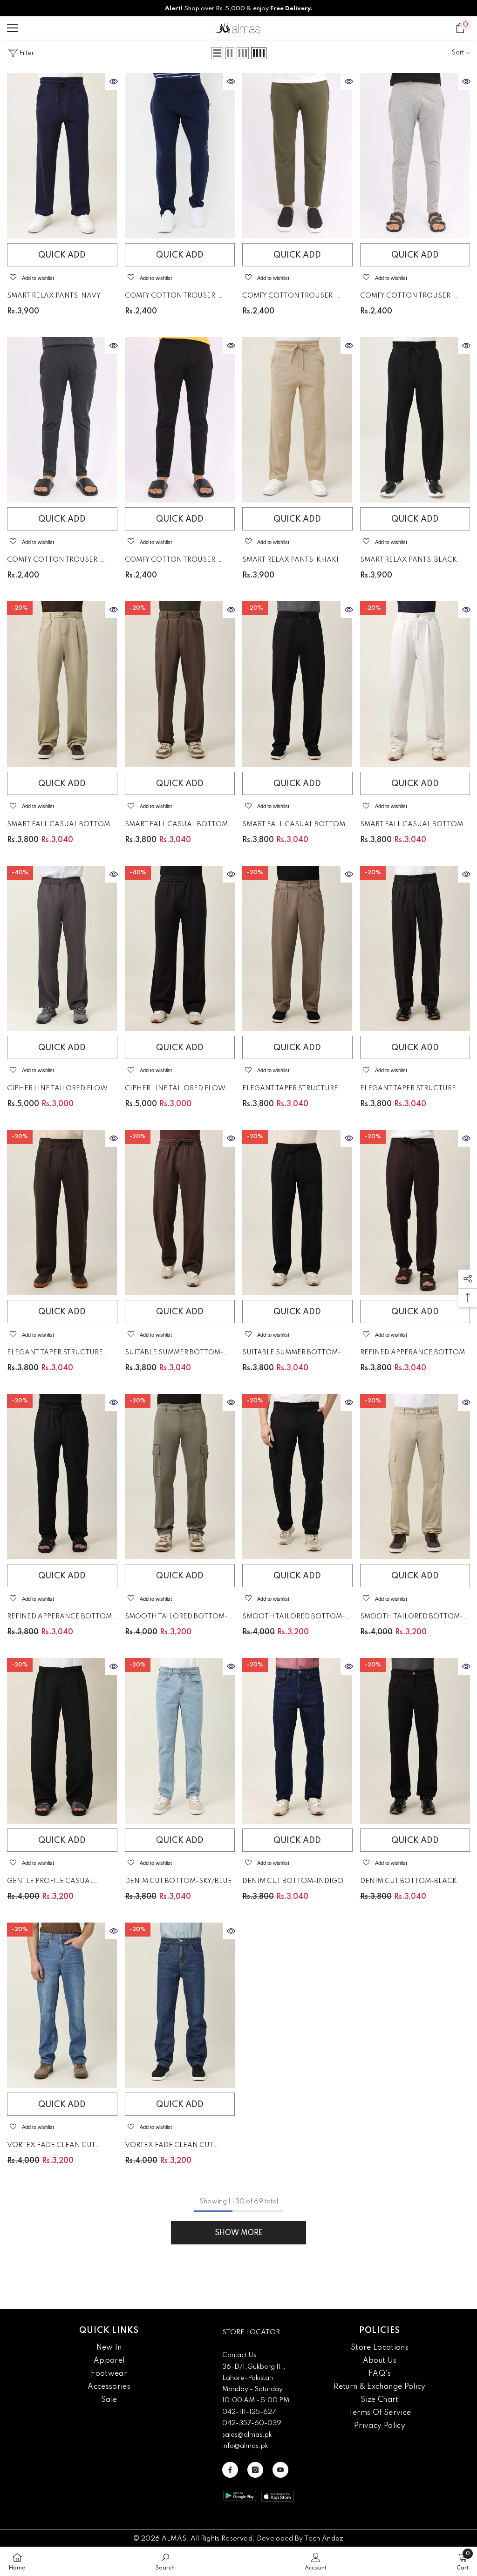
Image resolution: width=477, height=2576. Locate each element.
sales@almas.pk (247, 2435)
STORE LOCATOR (251, 2332)
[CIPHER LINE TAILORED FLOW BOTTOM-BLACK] (180, 948)
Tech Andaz (324, 2539)
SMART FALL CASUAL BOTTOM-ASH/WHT (413, 826)
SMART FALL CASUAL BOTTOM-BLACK (295, 826)
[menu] (13, 28)
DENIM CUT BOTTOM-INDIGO (293, 1881)
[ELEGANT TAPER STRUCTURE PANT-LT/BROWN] (297, 948)
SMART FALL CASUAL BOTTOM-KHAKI (60, 826)
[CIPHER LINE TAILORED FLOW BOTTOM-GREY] (62, 948)
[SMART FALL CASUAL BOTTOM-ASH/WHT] (415, 684)
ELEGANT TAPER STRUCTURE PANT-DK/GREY (408, 1090)
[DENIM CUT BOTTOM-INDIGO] (297, 1741)
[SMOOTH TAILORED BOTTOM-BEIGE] (415, 1477)
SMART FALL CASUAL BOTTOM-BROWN (178, 826)
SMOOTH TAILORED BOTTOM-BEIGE (412, 1618)
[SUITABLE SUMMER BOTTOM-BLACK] (297, 1213)
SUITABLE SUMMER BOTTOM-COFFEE (174, 1354)
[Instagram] (255, 2470)
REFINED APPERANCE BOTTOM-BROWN (414, 1354)
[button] (217, 53)
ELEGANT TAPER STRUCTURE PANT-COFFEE (55, 1354)
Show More (239, 2233)
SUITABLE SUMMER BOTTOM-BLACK (292, 1354)
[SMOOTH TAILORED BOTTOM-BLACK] (297, 1477)
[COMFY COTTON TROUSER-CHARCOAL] (62, 420)
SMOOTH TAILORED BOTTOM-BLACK (294, 1618)
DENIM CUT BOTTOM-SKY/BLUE (178, 1881)
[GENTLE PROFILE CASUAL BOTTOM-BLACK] (62, 1741)
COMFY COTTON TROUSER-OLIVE (289, 297)
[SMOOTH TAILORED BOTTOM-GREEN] (180, 1477)
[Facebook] (230, 2470)
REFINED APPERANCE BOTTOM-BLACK (61, 1618)
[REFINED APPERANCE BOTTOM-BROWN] (415, 1213)
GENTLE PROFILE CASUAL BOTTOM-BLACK (50, 1883)
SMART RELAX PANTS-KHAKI (290, 560)
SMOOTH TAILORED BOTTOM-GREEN (176, 1618)
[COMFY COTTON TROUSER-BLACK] (180, 420)
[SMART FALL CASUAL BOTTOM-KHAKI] (62, 684)
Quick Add (62, 255)
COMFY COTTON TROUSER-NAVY (172, 297)
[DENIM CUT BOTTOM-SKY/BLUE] (180, 1741)
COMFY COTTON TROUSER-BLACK (172, 561)
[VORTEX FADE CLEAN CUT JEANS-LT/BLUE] (62, 2005)
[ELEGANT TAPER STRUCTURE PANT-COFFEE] (62, 1213)
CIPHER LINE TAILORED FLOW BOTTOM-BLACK (175, 1090)
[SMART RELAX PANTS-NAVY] (62, 156)
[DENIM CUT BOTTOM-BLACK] (415, 1741)
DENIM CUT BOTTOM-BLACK (409, 1881)
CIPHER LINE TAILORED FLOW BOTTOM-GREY (57, 1090)
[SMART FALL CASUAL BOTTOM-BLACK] (297, 684)
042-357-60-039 (252, 2423)
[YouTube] (280, 2470)
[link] (165, 2561)
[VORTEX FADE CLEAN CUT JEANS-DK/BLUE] (180, 2005)
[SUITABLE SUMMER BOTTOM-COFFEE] (180, 1213)
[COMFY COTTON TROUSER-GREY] (415, 156)
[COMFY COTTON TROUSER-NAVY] (180, 156)
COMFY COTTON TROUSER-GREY (407, 297)
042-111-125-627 (249, 2412)
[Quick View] (114, 82)
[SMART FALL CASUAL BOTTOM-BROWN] (180, 684)
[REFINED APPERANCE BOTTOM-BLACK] (62, 1477)
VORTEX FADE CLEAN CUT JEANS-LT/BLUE (51, 2147)
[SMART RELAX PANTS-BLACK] (415, 420)
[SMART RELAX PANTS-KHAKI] (297, 420)
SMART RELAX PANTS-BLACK (409, 560)
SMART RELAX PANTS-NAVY (54, 296)
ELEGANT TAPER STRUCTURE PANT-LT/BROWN (290, 1090)
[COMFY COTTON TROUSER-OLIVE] (297, 156)
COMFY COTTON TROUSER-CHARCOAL (54, 561)
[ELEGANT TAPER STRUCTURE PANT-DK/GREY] (415, 948)
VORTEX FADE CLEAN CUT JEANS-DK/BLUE (169, 2147)
